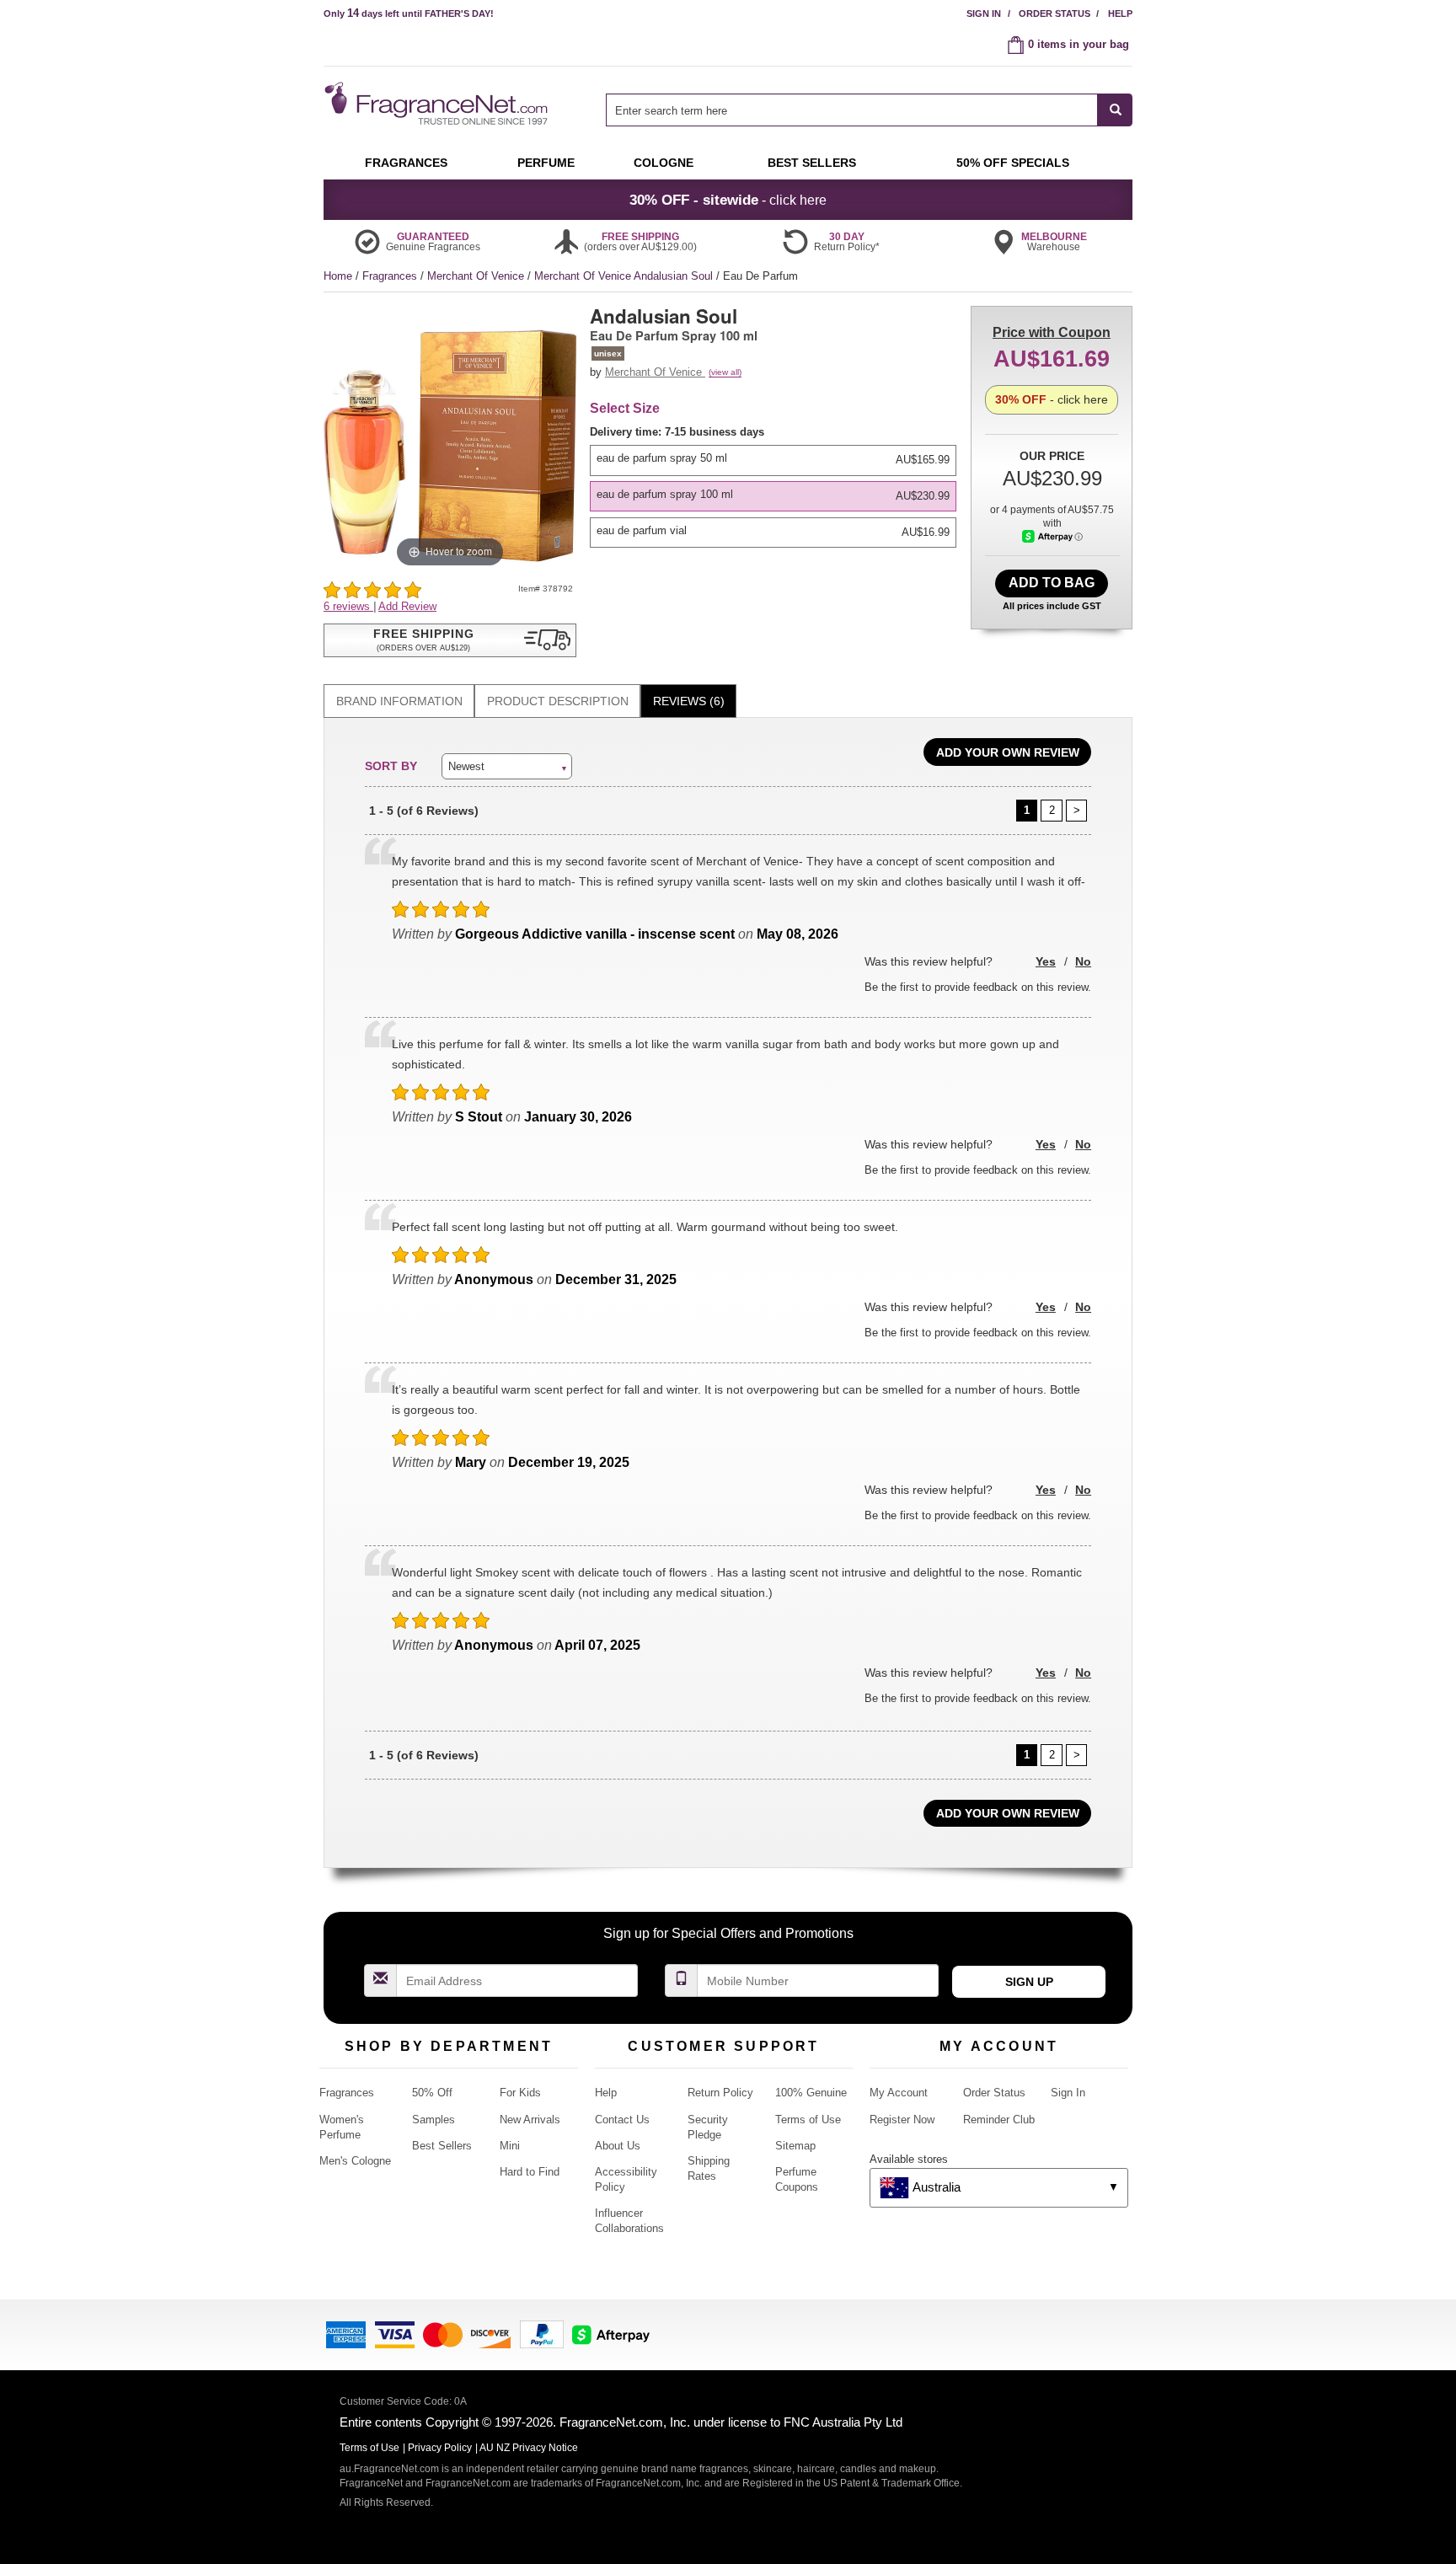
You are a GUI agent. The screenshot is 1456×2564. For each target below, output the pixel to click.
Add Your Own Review (1008, 752)
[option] (773, 460)
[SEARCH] (1115, 110)
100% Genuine (811, 2093)
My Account (899, 2093)
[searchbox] (852, 110)
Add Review (407, 606)
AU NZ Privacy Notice (529, 2448)
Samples (434, 2120)
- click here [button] (728, 200)
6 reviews (348, 606)
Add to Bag (1052, 583)
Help (1120, 13)
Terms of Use (808, 2120)
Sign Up (1029, 1982)
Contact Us (622, 2120)
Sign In (984, 13)
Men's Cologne (355, 2161)
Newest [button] (466, 766)
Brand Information (399, 701)
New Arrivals (530, 2120)
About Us (618, 2146)
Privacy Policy (440, 2448)
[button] (450, 640)
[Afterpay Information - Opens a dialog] (1052, 536)
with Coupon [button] (1052, 332)
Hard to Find (530, 2172)
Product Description (558, 701)
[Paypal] (542, 2334)
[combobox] (869, 110)
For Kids (520, 2093)
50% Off (432, 2093)
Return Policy (720, 2093)
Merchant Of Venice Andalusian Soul (625, 276)
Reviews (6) (689, 701)
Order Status (1055, 13)
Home (338, 276)
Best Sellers (442, 2146)
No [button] (1083, 961)
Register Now (902, 2120)
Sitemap (795, 2146)
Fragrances (391, 276)
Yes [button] (1046, 961)
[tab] (399, 701)
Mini (510, 2146)
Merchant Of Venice (477, 276)
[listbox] (776, 486)
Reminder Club (999, 2120)
